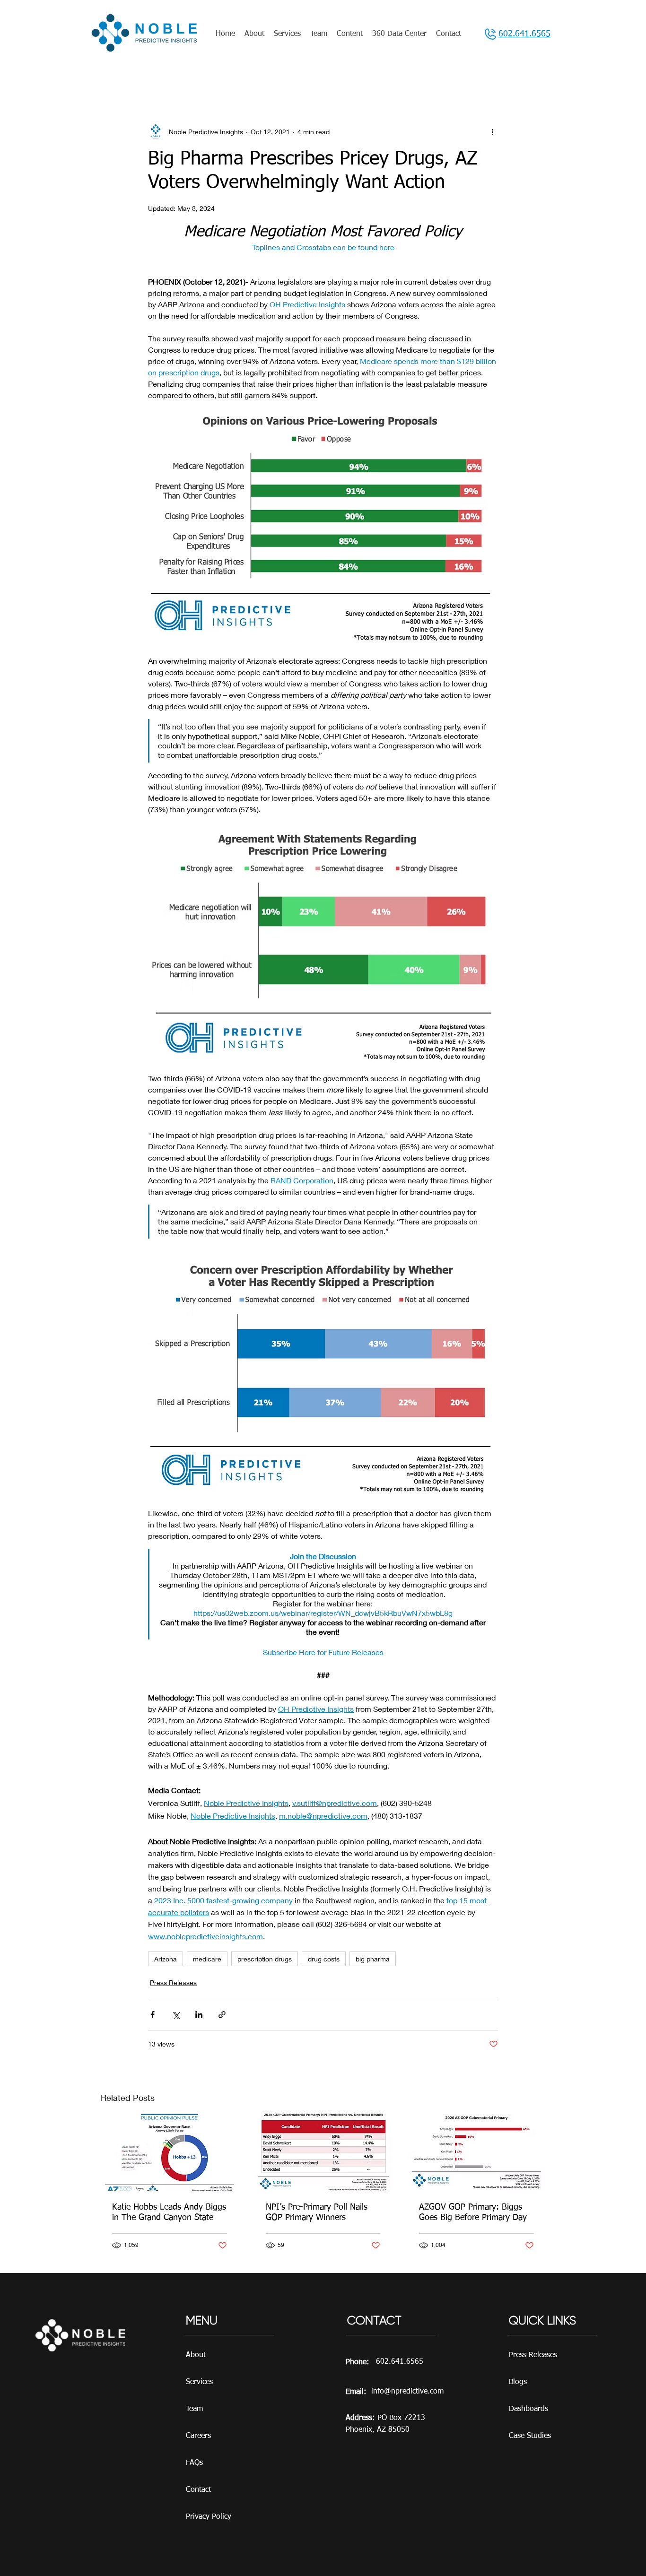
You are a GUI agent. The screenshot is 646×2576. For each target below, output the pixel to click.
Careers (198, 2436)
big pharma (373, 1959)
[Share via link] (222, 2015)
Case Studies (530, 2436)
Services (199, 2382)
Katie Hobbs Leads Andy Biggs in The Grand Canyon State (169, 2212)
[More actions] (492, 131)
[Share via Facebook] (153, 2015)
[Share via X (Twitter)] (176, 2015)
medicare (207, 1959)
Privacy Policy (209, 2517)
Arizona (166, 1959)
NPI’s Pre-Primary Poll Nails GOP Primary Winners (317, 2212)
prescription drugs (265, 1959)
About (196, 2355)
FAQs (194, 2463)
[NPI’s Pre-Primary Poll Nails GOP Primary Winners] (323, 2152)
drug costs (324, 1959)
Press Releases (173, 1982)
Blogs (518, 2382)
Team (194, 2409)
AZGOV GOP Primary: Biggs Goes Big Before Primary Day (473, 2212)
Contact (198, 2490)
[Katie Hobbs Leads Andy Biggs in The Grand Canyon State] (170, 2152)
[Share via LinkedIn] (199, 2015)
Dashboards (528, 2409)
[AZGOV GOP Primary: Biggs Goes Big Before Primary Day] (476, 2152)
